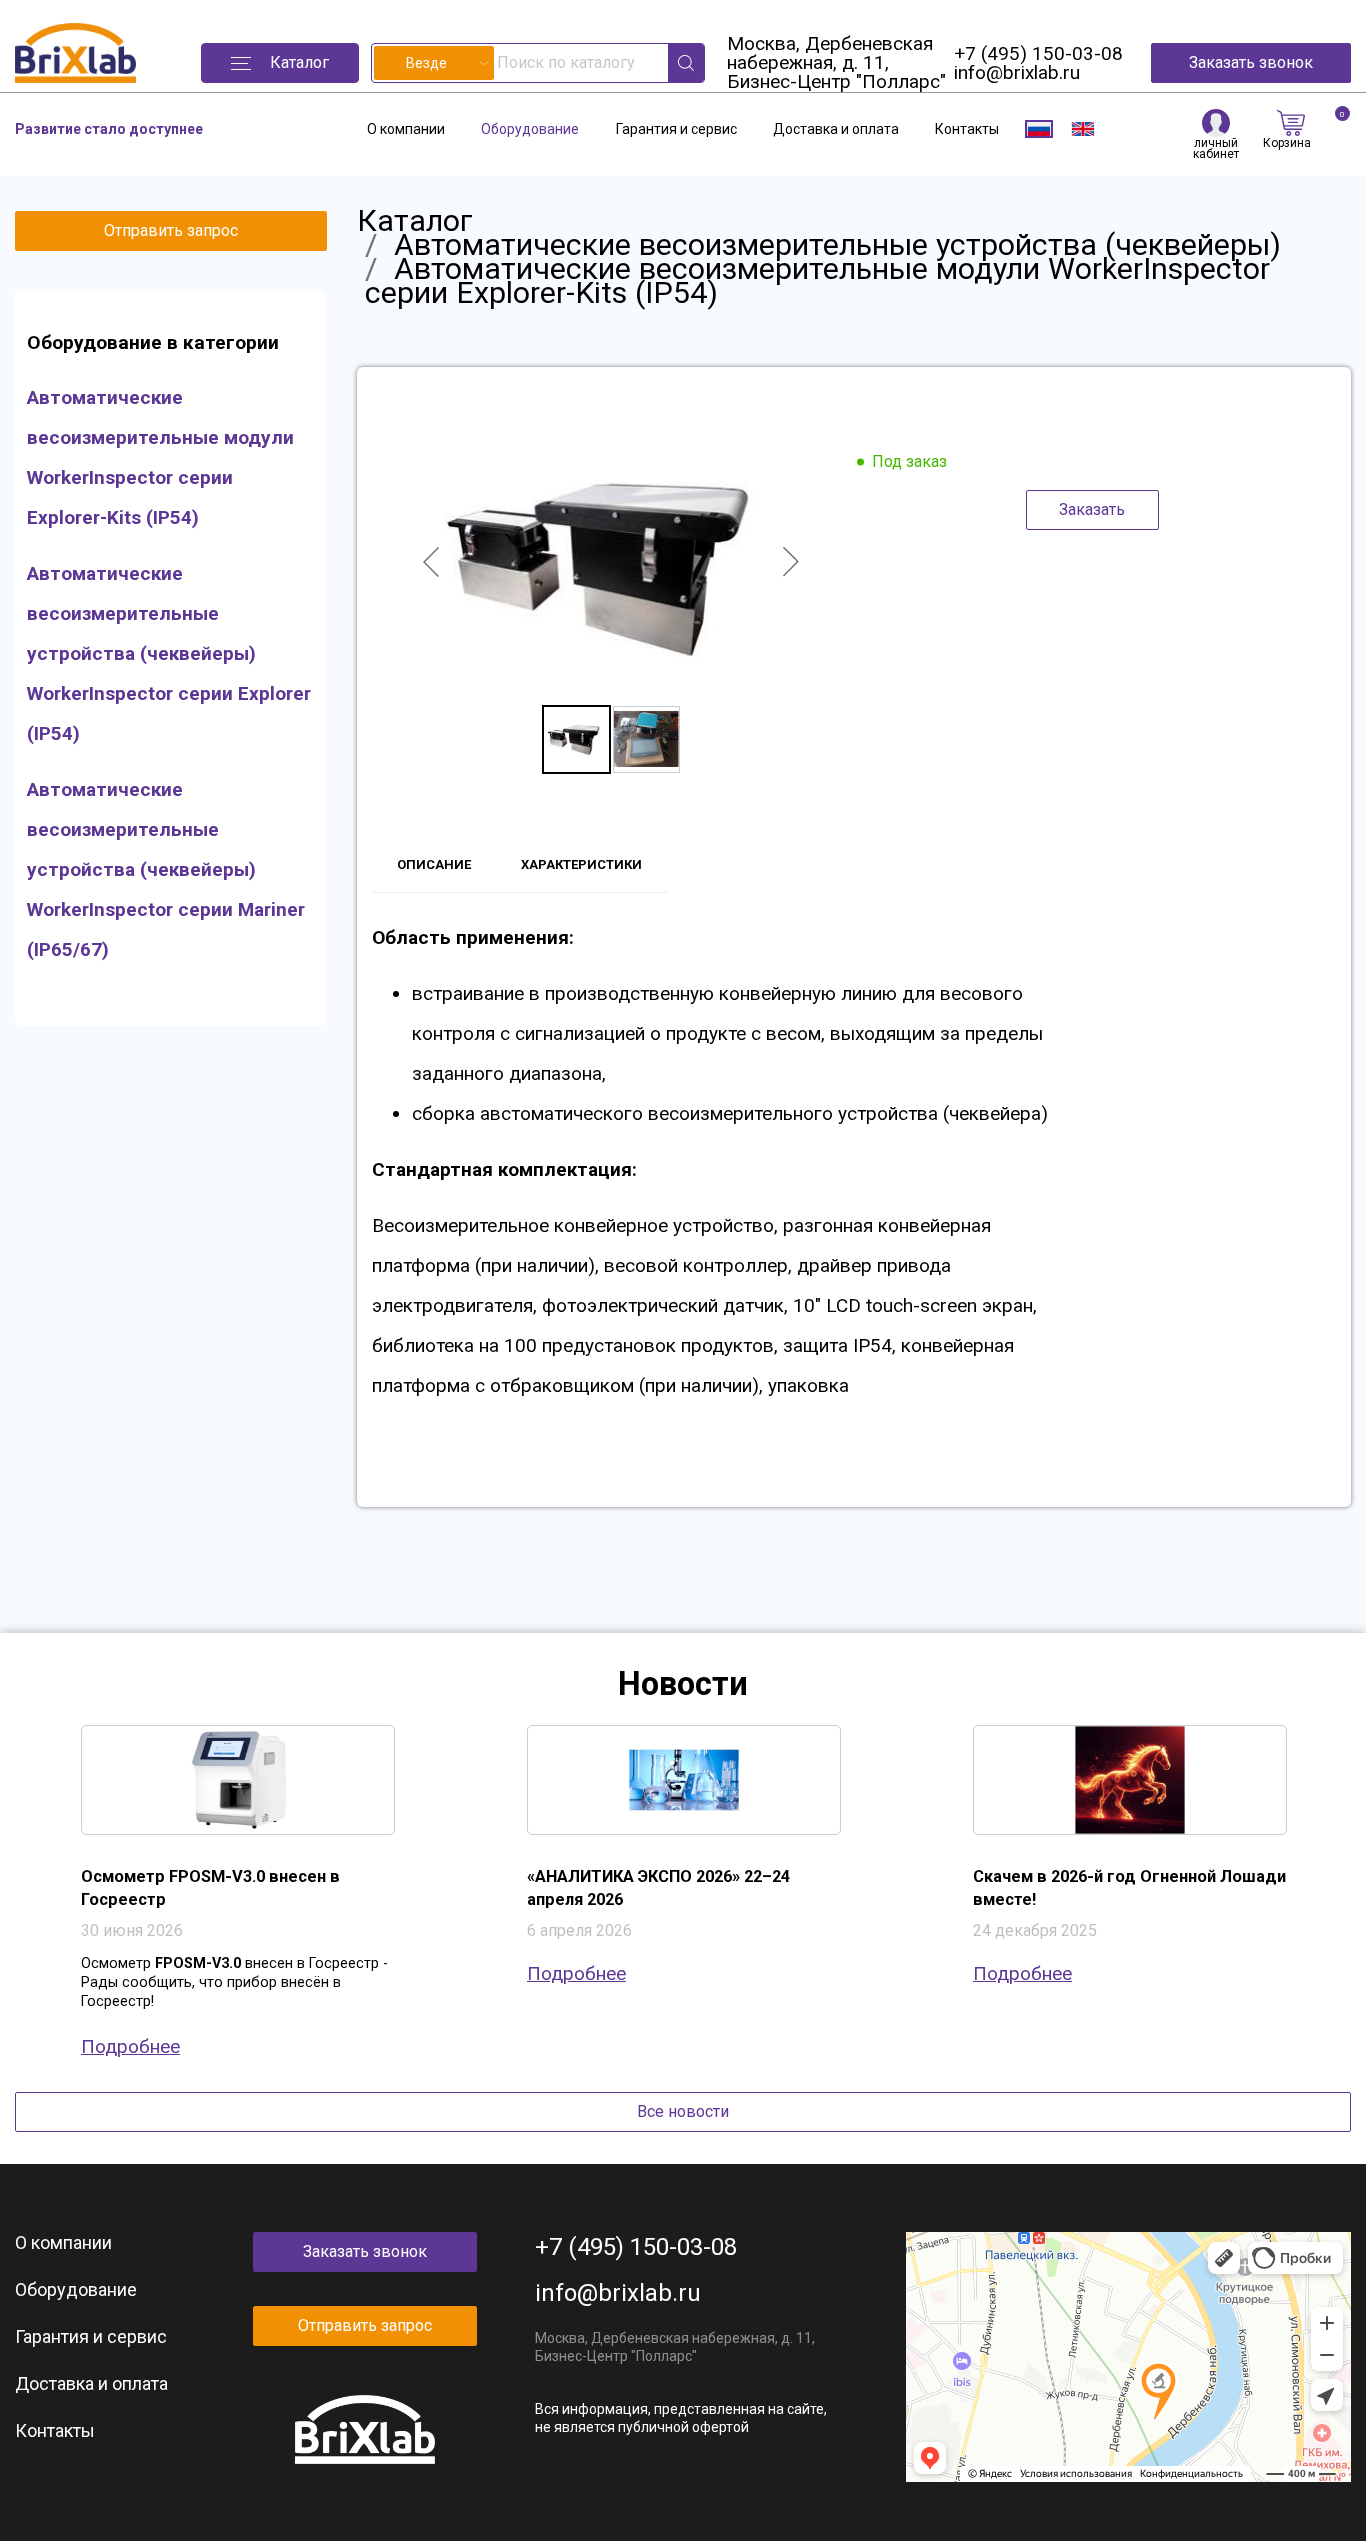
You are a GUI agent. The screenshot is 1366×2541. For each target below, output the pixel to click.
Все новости (683, 2111)
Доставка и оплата (836, 129)
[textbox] (434, 63)
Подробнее (130, 2046)
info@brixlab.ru (1017, 72)
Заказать (1092, 509)
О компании (406, 129)
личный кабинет (1216, 148)
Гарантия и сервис (676, 129)
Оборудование (530, 129)
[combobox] (434, 63)
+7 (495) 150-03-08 (1038, 53)
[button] (280, 63)
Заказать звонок (1251, 62)
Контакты (967, 129)
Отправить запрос (171, 230)
